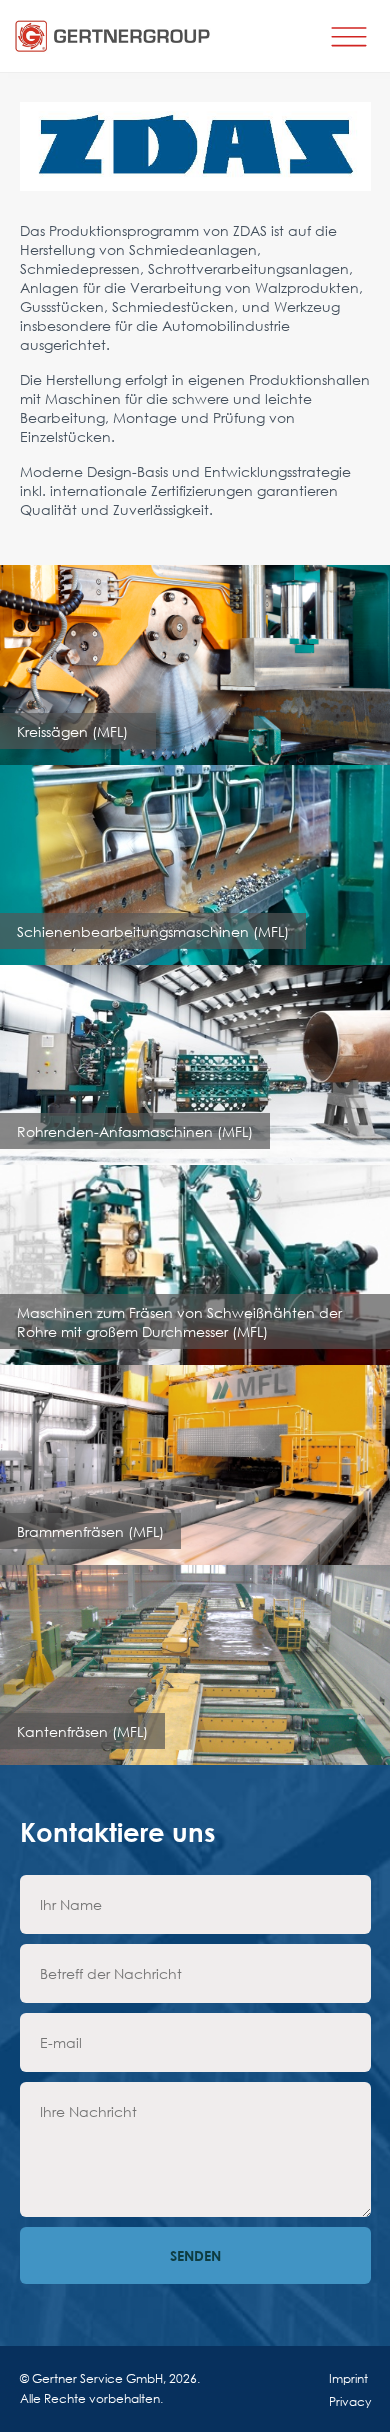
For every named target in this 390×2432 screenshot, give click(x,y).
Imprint (348, 2378)
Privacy (350, 2401)
